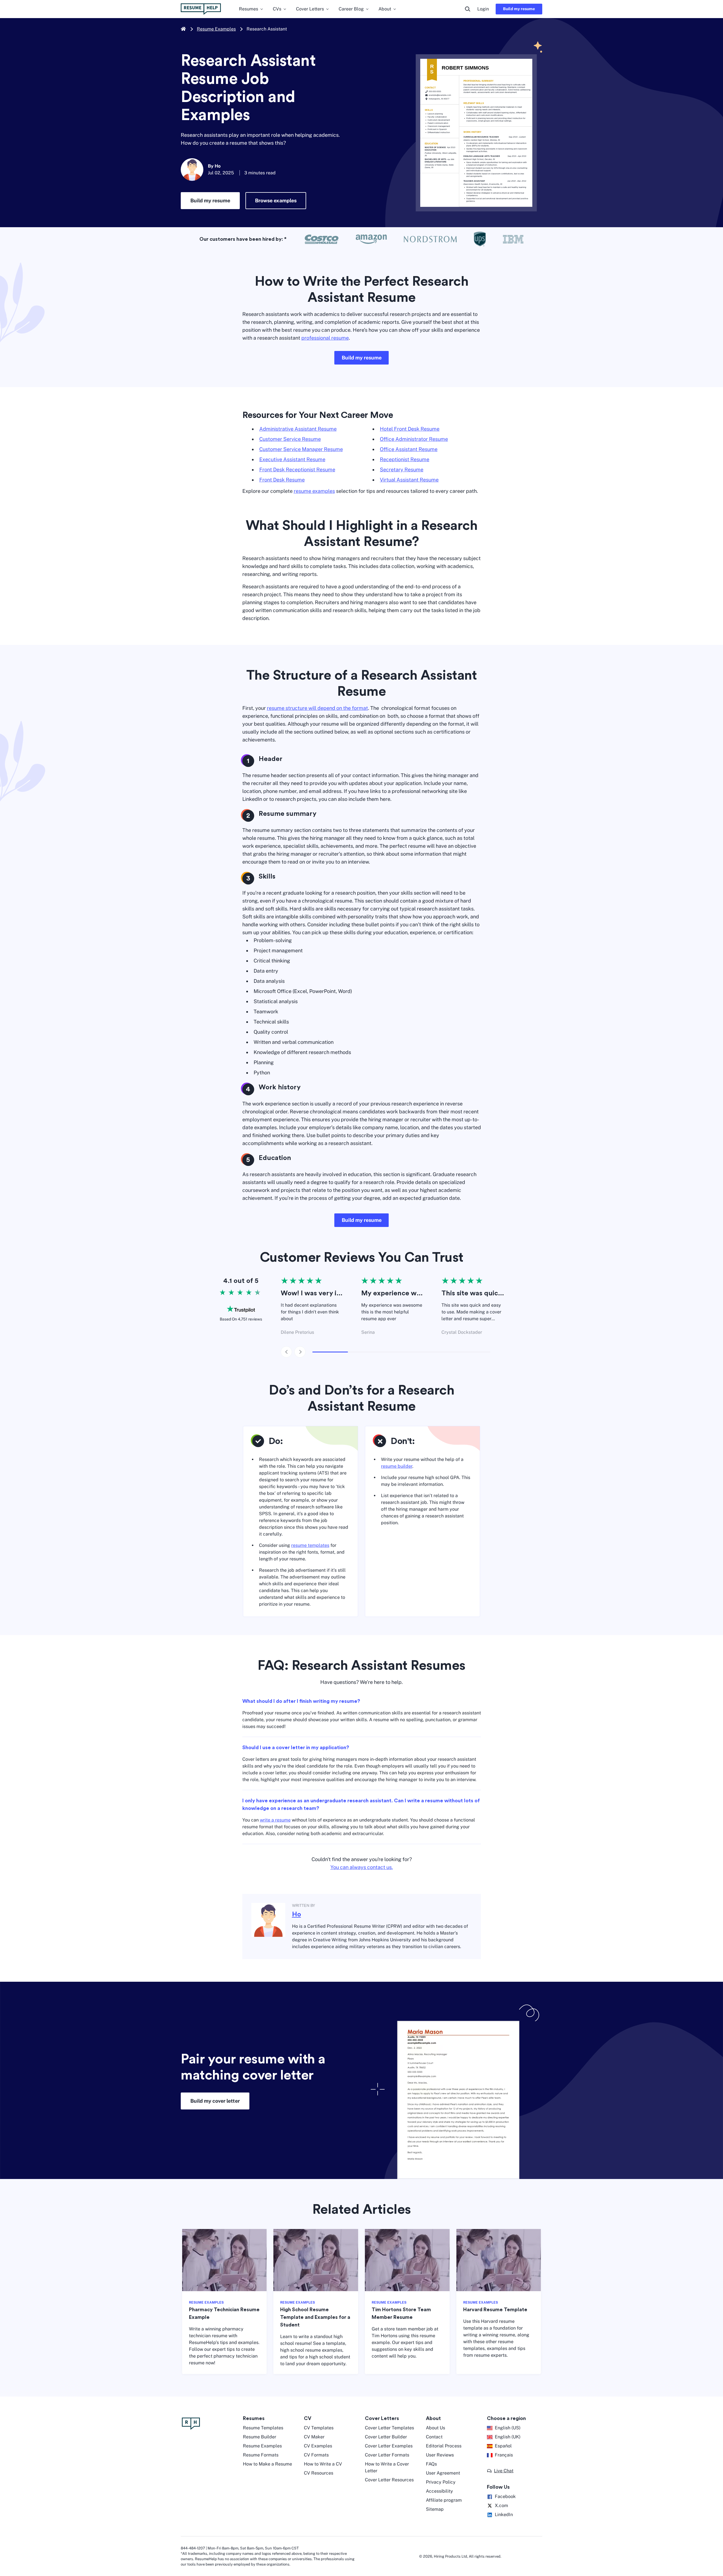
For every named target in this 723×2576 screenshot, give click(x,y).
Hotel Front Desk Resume (410, 429)
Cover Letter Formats (387, 2455)
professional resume (325, 338)
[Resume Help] (209, 2424)
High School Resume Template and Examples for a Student (315, 2317)
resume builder (397, 1466)
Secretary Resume (402, 470)
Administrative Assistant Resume (298, 429)
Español (503, 2446)
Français (504, 2455)
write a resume (275, 1820)
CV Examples (318, 2446)
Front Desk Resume (282, 480)
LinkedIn (504, 2515)
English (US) (508, 2428)
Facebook (505, 2496)
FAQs (431, 2464)
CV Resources (319, 2473)
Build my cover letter (215, 2101)
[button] (500, 2471)
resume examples (314, 491)
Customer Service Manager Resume (301, 449)
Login (483, 9)
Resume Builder (260, 2437)
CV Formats (316, 2455)
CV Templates (319, 2428)
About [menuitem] (385, 9)
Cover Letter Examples (389, 2446)
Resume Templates (263, 2428)
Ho (297, 1914)
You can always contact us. (362, 1867)
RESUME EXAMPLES (206, 2302)
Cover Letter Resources (389, 2480)
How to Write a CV (323, 2464)
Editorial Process (444, 2446)
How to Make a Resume (267, 2464)
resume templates (310, 1545)
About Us (435, 2428)
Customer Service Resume (290, 439)
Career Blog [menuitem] (351, 9)
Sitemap (435, 2509)
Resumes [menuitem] (249, 9)
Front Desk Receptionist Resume (297, 470)
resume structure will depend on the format (317, 708)
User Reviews (440, 2455)
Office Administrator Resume (414, 439)
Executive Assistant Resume (292, 459)
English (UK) (508, 2437)
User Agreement (443, 2473)
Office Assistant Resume (409, 449)
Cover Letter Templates (389, 2428)
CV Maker (314, 2437)
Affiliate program (444, 2500)
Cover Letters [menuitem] (310, 9)
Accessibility (439, 2491)
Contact (434, 2437)
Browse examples (276, 200)
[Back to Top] (709, 2547)
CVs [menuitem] (277, 9)
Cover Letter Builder (386, 2437)
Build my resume (519, 9)
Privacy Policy (441, 2482)
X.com (501, 2505)
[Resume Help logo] (201, 9)
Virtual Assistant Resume (409, 480)
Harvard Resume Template (495, 2310)
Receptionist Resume (405, 459)
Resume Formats (261, 2455)
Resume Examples (216, 29)
